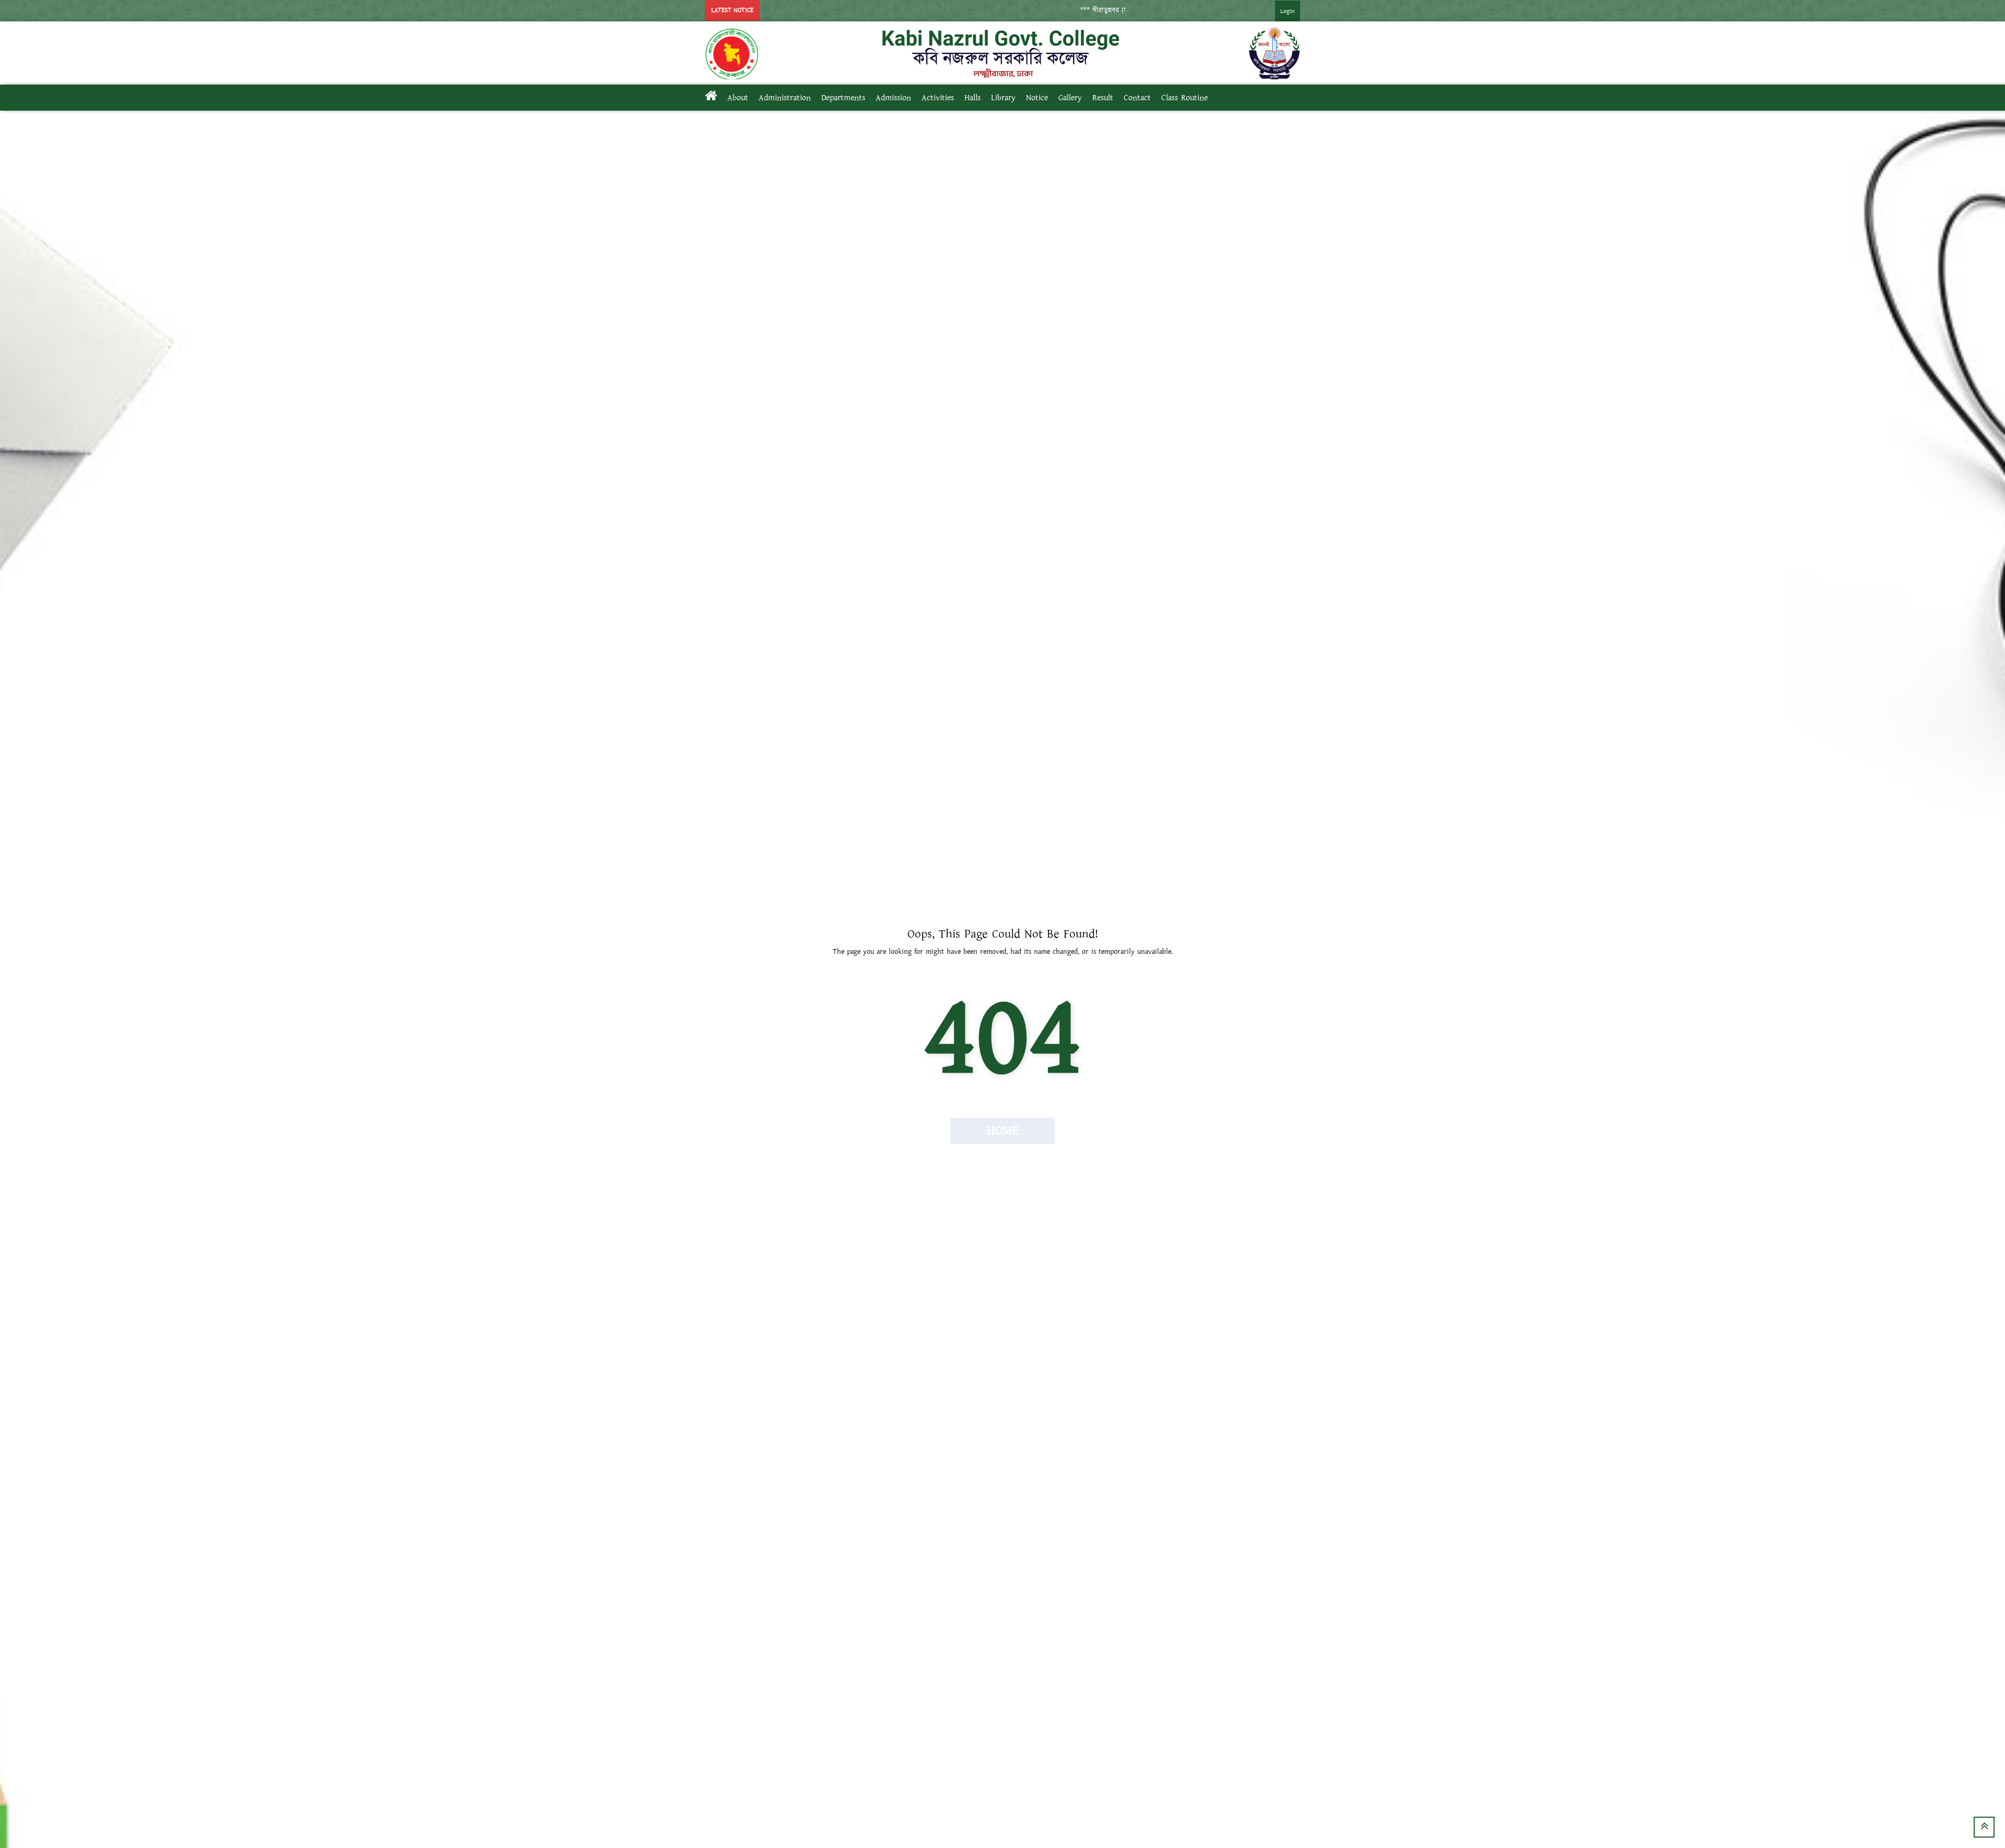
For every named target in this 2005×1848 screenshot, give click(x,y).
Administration (785, 98)
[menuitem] (1277, 11)
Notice (1037, 98)
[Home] (711, 98)
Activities (938, 98)
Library (1003, 98)
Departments (843, 98)
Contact (1137, 98)
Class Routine (1184, 98)
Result (1103, 98)
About (738, 98)
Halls (972, 98)
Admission (893, 98)
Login (1288, 11)
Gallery (1070, 98)
